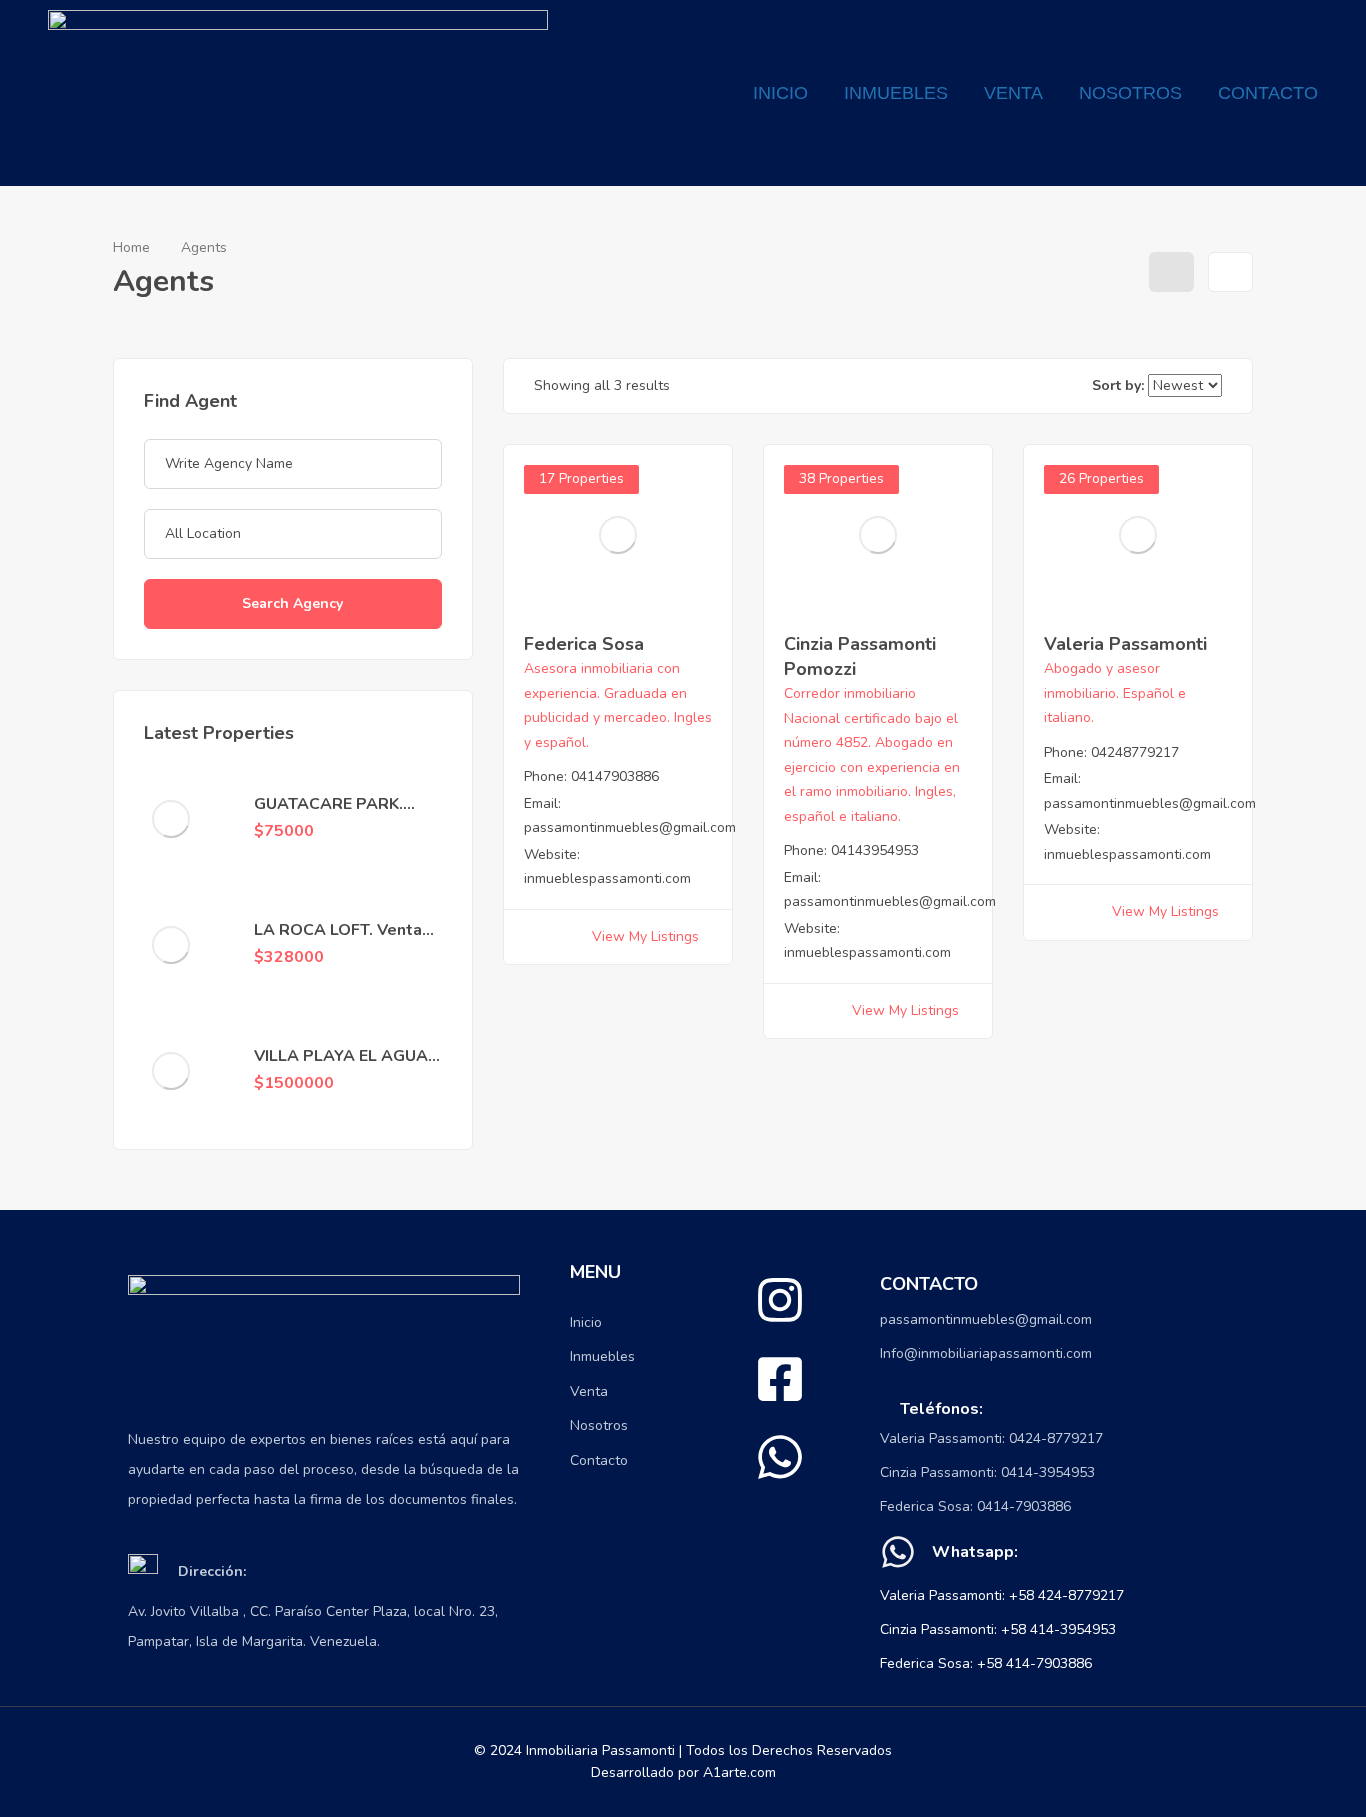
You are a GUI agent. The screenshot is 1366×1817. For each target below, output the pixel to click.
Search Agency (292, 603)
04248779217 (1135, 752)
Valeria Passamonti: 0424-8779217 (991, 1438)
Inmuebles (896, 93)
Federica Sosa (584, 644)
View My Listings (645, 936)
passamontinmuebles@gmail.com (630, 827)
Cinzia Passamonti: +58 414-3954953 (998, 1629)
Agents (204, 247)
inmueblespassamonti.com (607, 878)
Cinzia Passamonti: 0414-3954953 (987, 1472)
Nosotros (1130, 93)
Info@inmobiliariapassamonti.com (986, 1353)
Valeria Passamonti (1125, 644)
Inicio (780, 93)
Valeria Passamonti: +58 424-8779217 (1002, 1595)
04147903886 (615, 776)
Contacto (1268, 93)
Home (131, 247)
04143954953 (875, 850)
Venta (1013, 93)
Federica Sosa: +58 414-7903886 (986, 1663)
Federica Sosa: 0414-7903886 (975, 1506)
